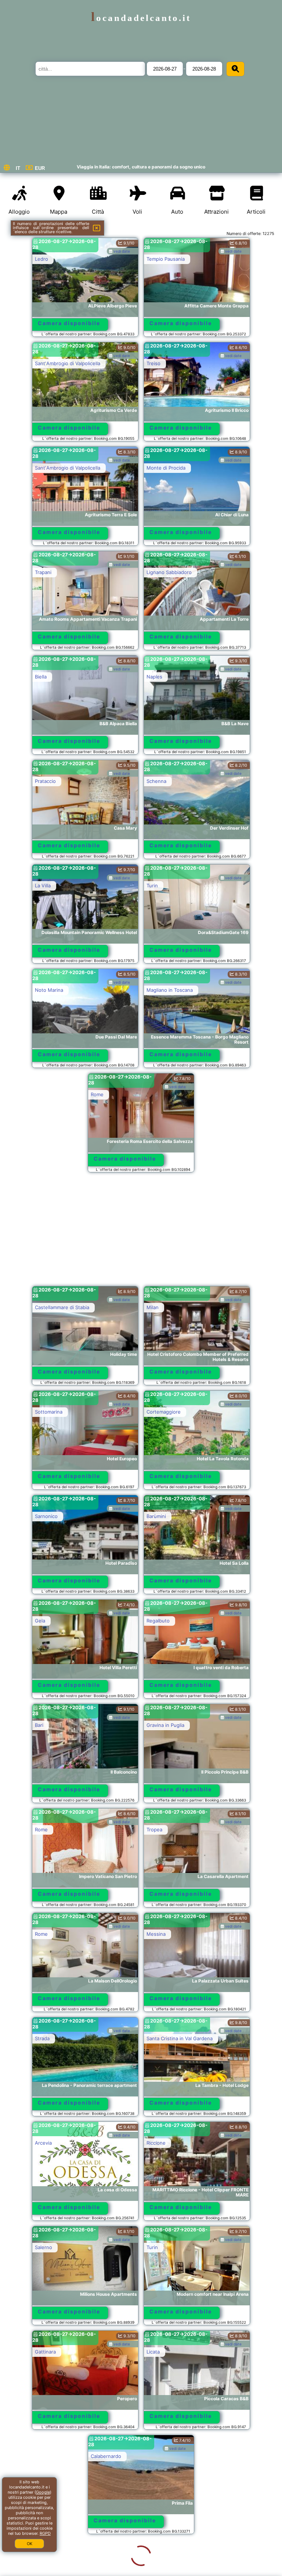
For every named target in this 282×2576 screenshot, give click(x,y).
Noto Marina (49, 990)
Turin (152, 886)
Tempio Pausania (166, 259)
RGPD (45, 2533)
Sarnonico (46, 1516)
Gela (40, 1621)
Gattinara (45, 2352)
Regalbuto (158, 1621)
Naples (154, 677)
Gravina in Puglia (165, 1725)
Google (43, 2492)
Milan (153, 1307)
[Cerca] (235, 69)
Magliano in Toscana (170, 990)
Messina (156, 1934)
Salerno (44, 2247)
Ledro (41, 259)
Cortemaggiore (164, 1412)
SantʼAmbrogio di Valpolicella (68, 363)
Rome (97, 1094)
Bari (39, 1725)
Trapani (43, 572)
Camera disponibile (69, 323)
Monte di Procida (166, 468)
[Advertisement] (141, 1233)
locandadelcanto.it (141, 18)
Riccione (156, 2143)
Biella (41, 677)
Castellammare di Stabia (62, 1307)
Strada (42, 2038)
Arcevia (43, 2143)
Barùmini (156, 1516)
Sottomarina (49, 1412)
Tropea (154, 1829)
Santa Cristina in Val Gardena (180, 2038)
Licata (153, 2352)
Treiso (153, 363)
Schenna (156, 781)
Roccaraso (47, 2561)
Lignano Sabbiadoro (169, 572)
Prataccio (45, 781)
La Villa (43, 886)
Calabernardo (50, 2456)
